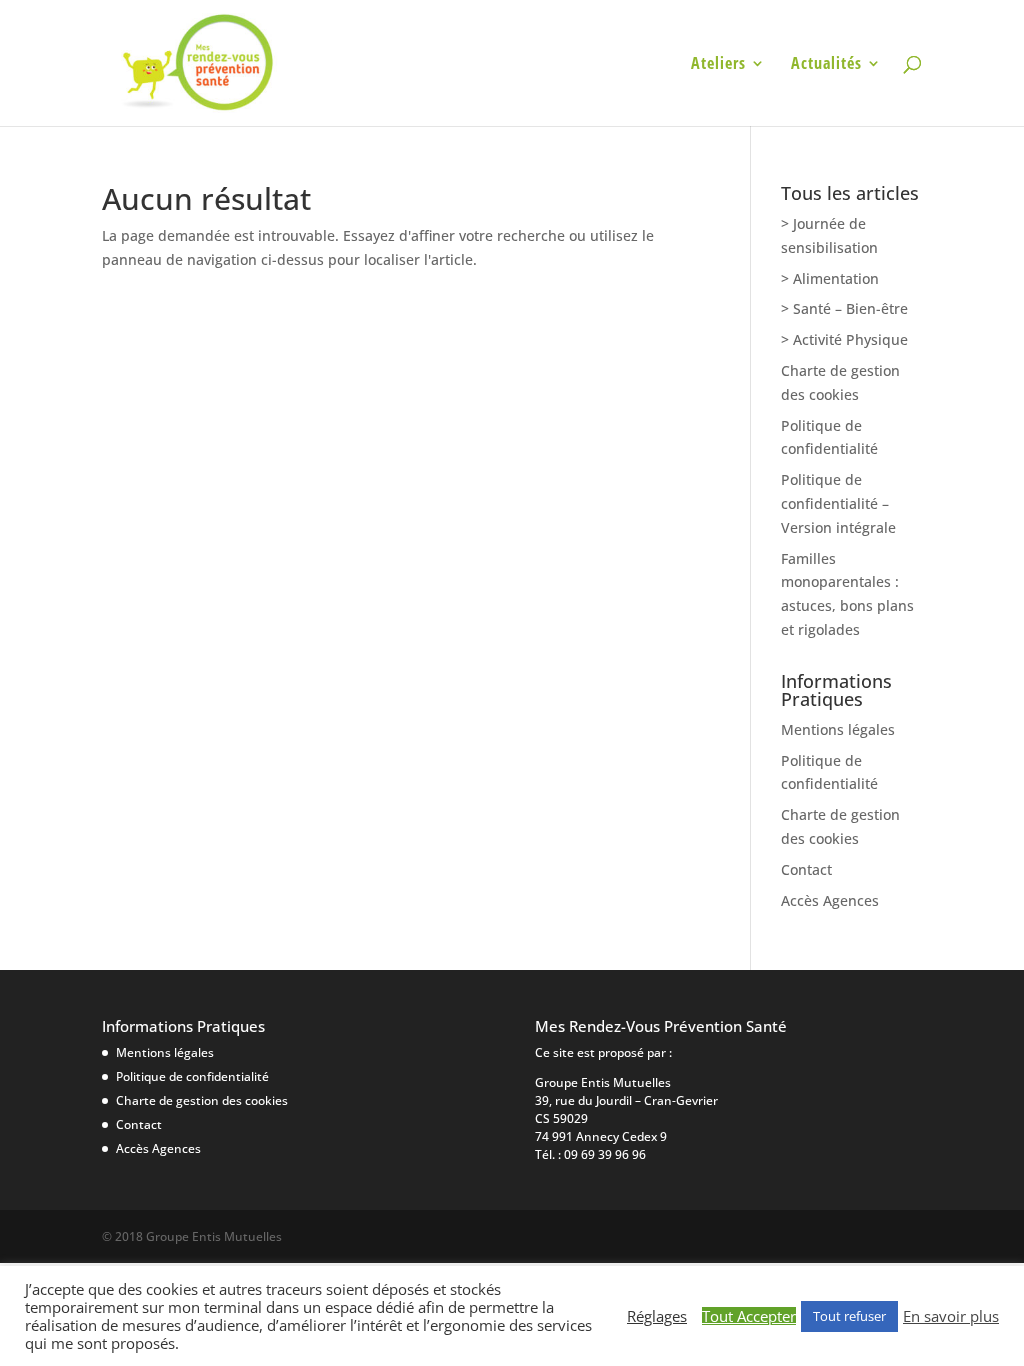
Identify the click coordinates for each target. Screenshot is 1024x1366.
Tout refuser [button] (849, 1316)
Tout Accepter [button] (749, 1316)
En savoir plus (951, 1316)
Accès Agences (830, 900)
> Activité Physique (844, 339)
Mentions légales (838, 729)
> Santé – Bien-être (844, 308)
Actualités (826, 65)
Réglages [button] (657, 1316)
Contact (806, 869)
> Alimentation (830, 278)
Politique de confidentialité (192, 1076)
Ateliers (718, 65)
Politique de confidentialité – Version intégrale (838, 503)
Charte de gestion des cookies (202, 1100)
